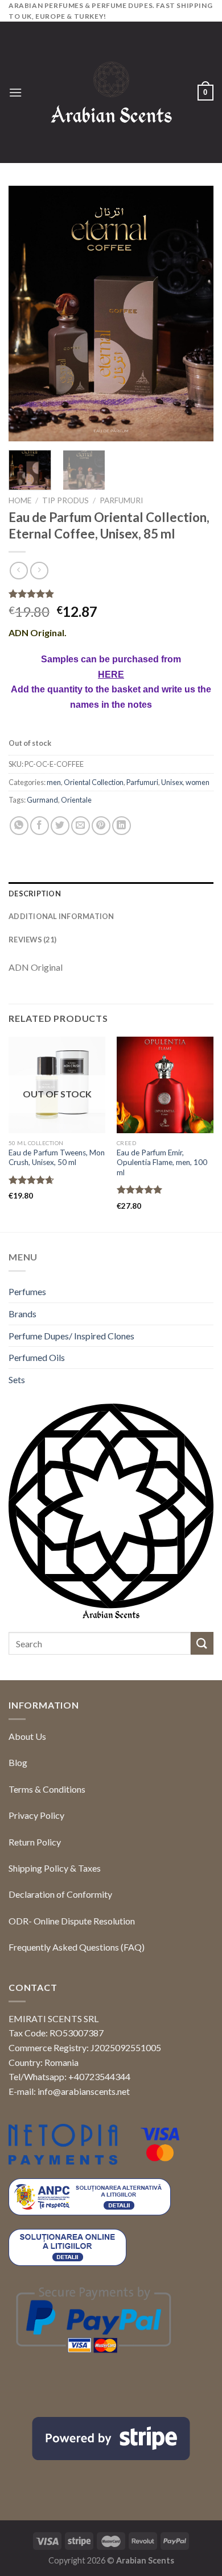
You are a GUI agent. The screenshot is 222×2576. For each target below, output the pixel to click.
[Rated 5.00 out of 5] (140, 1189)
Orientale (76, 800)
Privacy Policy (36, 1815)
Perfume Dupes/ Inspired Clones (71, 1336)
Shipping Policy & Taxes (55, 1868)
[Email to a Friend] (81, 826)
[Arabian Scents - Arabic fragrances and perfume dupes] (111, 92)
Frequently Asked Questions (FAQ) (77, 1947)
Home (20, 500)
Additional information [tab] (61, 916)
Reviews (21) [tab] (32, 940)
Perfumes (27, 1291)
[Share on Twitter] (60, 826)
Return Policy (35, 1842)
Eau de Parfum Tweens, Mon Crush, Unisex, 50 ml (57, 1158)
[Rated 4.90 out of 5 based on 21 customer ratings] (111, 594)
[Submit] (202, 1643)
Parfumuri (121, 500)
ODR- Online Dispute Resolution (72, 1921)
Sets (17, 1379)
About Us (27, 1736)
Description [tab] (35, 894)
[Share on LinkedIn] (122, 826)
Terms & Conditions (47, 1789)
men (54, 782)
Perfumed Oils (37, 1357)
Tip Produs (65, 500)
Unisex (172, 782)
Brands (22, 1314)
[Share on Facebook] (40, 826)
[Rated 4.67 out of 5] (32, 1180)
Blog (18, 1762)
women (198, 782)
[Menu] (15, 92)
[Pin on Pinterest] (101, 826)
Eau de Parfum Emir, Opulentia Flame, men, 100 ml (162, 1162)
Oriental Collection (94, 782)
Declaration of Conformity (60, 1894)
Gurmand (42, 800)
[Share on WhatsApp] (19, 826)
